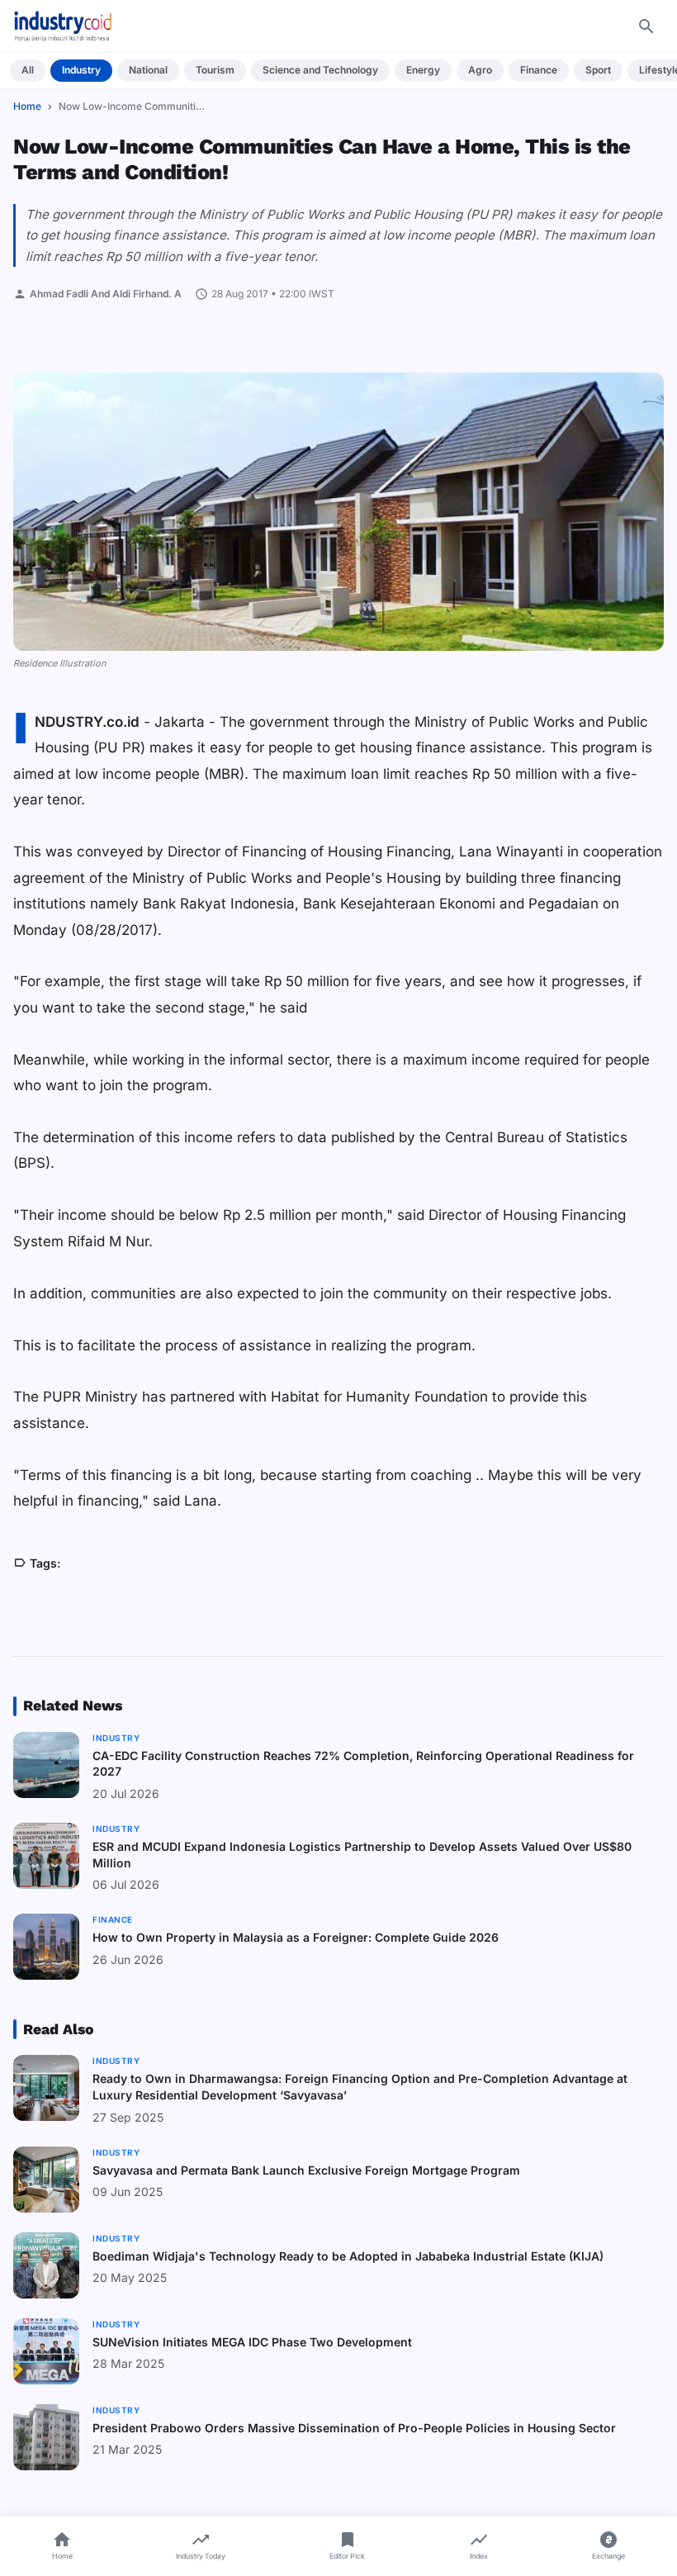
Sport (598, 70)
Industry (81, 70)
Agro (480, 70)
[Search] (646, 26)
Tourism (215, 70)
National (148, 70)
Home (27, 106)
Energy (423, 70)
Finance (539, 70)
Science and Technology (320, 70)
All (28, 70)
